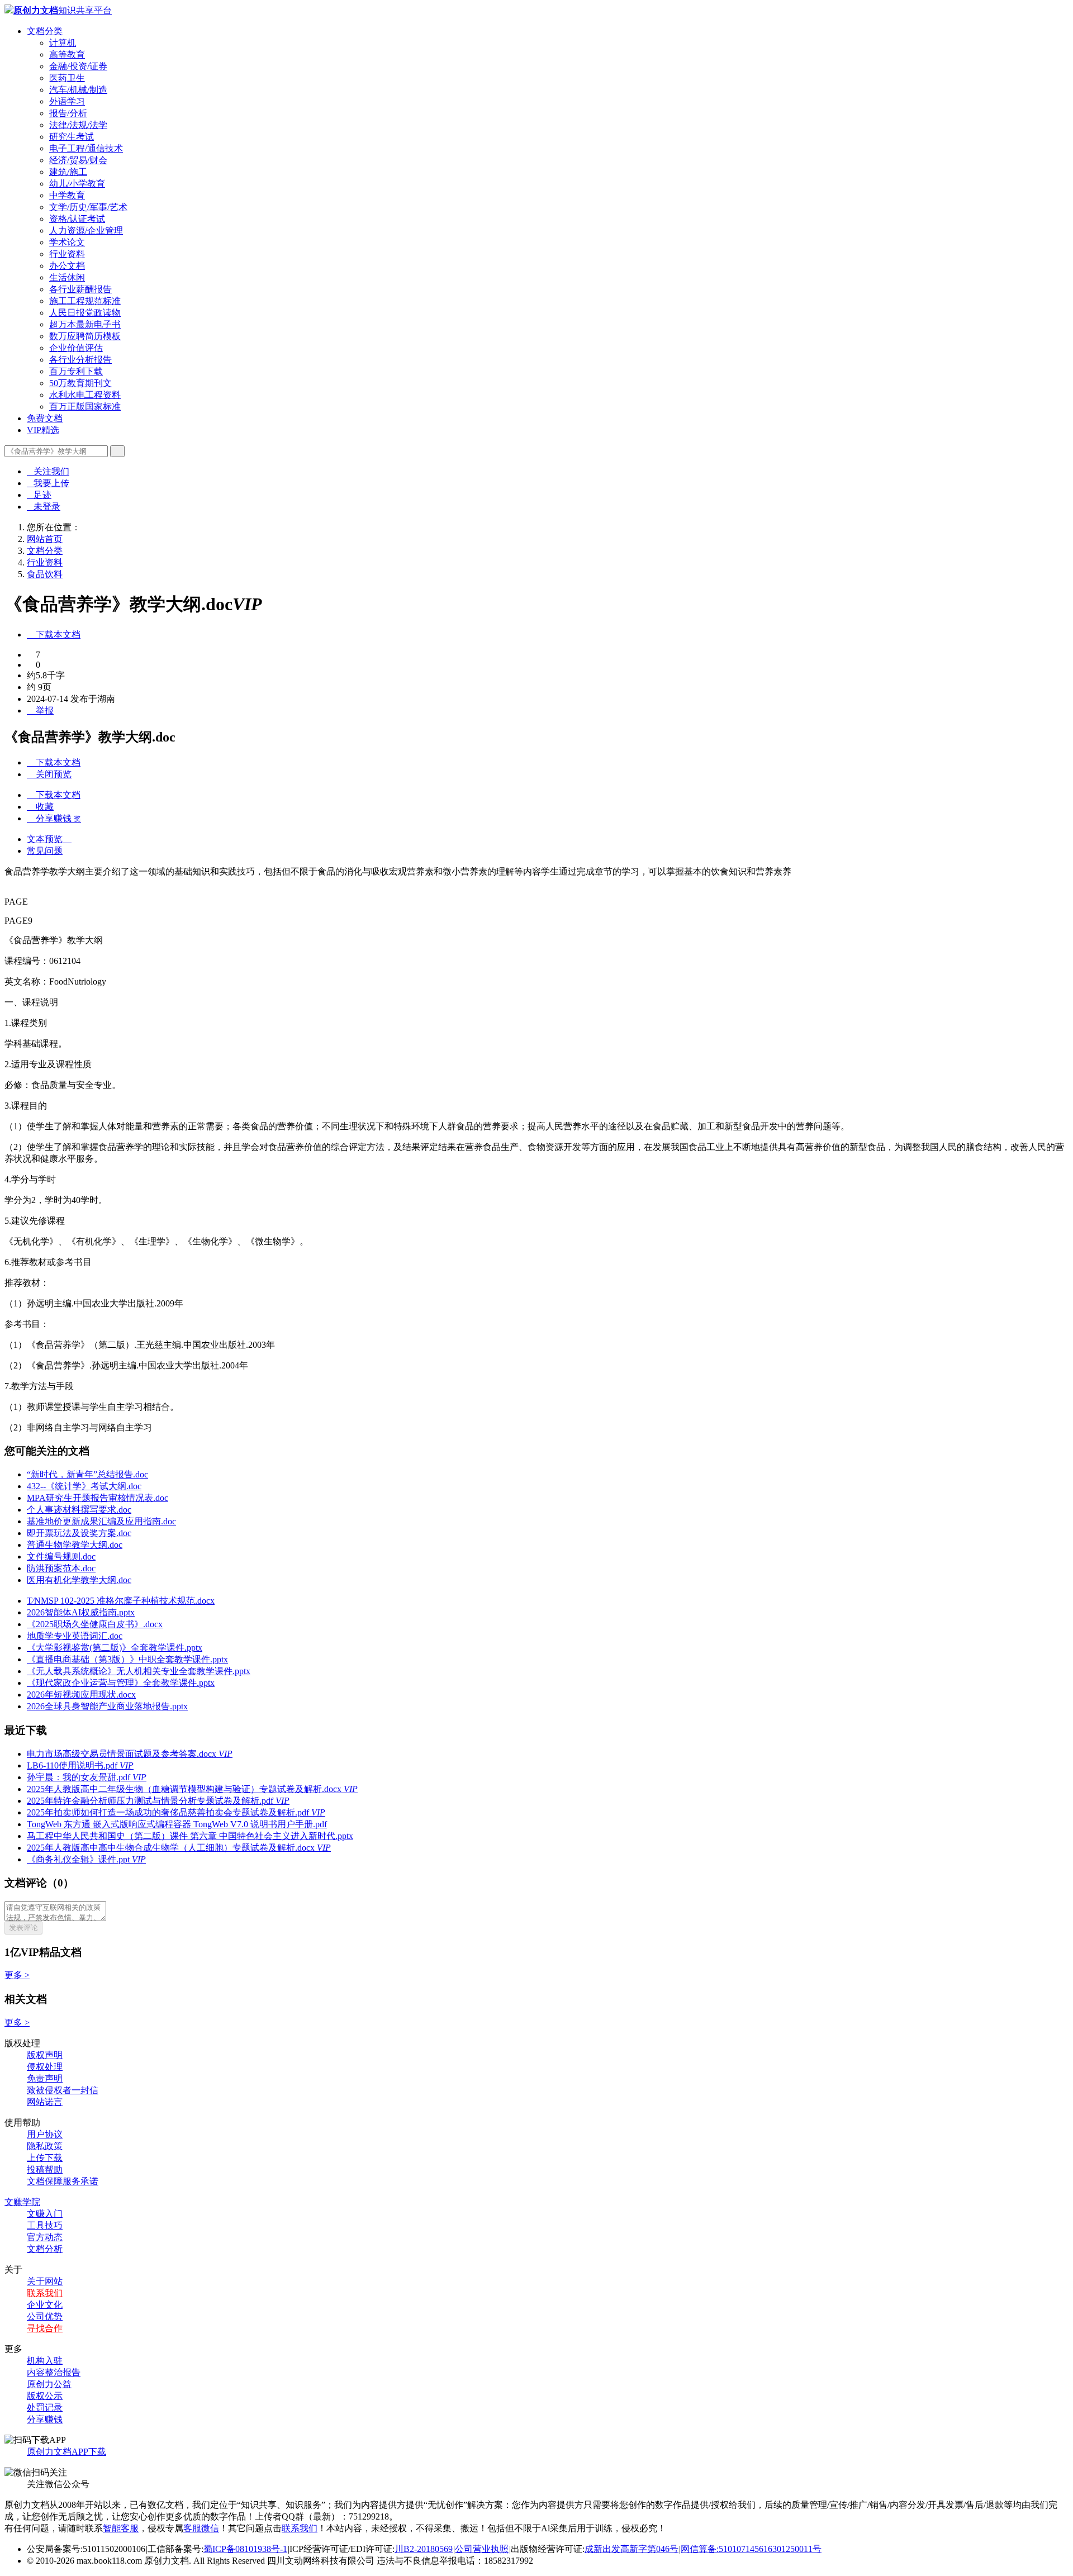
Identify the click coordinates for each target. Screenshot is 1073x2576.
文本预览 (49, 839)
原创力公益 (49, 2384)
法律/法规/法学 (78, 125)
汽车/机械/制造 (78, 90)
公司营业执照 (482, 2549)
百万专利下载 (76, 371)
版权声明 (45, 2055)
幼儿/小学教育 (77, 184)
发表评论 (23, 1928)
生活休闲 (67, 277)
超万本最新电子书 (85, 324)
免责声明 (45, 2078)
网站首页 (45, 539)
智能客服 (121, 2528)
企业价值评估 (76, 348)
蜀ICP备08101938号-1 (245, 2549)
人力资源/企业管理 (86, 230)
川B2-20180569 (424, 2549)
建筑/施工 (68, 172)
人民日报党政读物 (85, 313)
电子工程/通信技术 (86, 148)
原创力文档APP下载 (67, 2452)
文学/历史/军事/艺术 (88, 207)
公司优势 (45, 2316)
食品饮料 (45, 574)
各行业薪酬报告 (80, 289)
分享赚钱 (45, 2419)
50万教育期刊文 (80, 383)
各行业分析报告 (80, 360)
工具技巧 (45, 2225)
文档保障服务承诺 (63, 2181)
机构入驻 (45, 2361)
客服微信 (201, 2528)
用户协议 (45, 2134)
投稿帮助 (45, 2169)
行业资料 (67, 254)
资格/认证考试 (77, 219)
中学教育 (67, 195)
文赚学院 (22, 2202)
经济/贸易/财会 (78, 160)
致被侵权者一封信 (63, 2090)
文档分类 (45, 31)
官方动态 (45, 2237)
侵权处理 (45, 2067)
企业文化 (45, 2305)
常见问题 (45, 851)
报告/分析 (68, 113)
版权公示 (45, 2396)
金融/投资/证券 (78, 66)
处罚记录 (45, 2408)
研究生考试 (72, 137)
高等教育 (67, 54)
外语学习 (67, 101)
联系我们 (45, 2293)
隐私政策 (45, 2146)
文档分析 (45, 2249)
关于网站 (45, 2281)
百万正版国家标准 (85, 407)
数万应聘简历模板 (85, 336)
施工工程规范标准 (85, 301)
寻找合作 (45, 2328)
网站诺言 (45, 2102)
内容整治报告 (54, 2372)
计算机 (63, 43)
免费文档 (45, 418)
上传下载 (45, 2158)
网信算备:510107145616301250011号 (751, 2549)
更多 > (17, 1975)
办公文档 (67, 266)
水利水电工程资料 (85, 395)
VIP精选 (43, 430)
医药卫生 (67, 78)
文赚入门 (45, 2214)
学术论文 (67, 242)
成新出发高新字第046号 (632, 2549)
